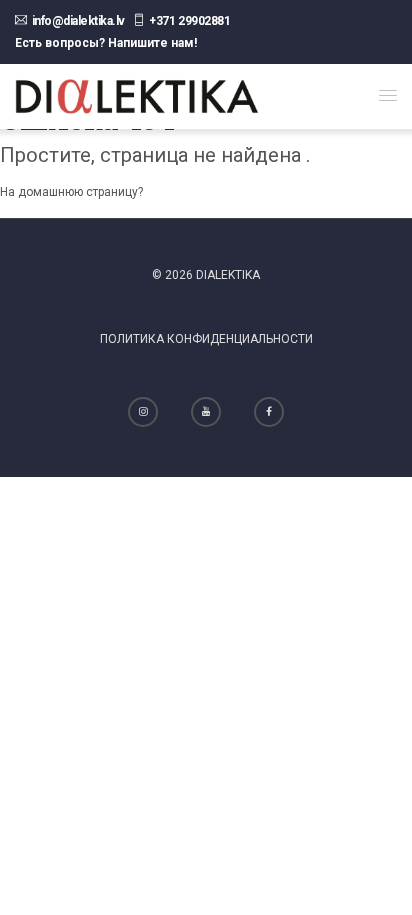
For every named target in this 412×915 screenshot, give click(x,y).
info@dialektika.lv (78, 21)
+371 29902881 (189, 21)
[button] (388, 95)
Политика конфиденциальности (206, 339)
